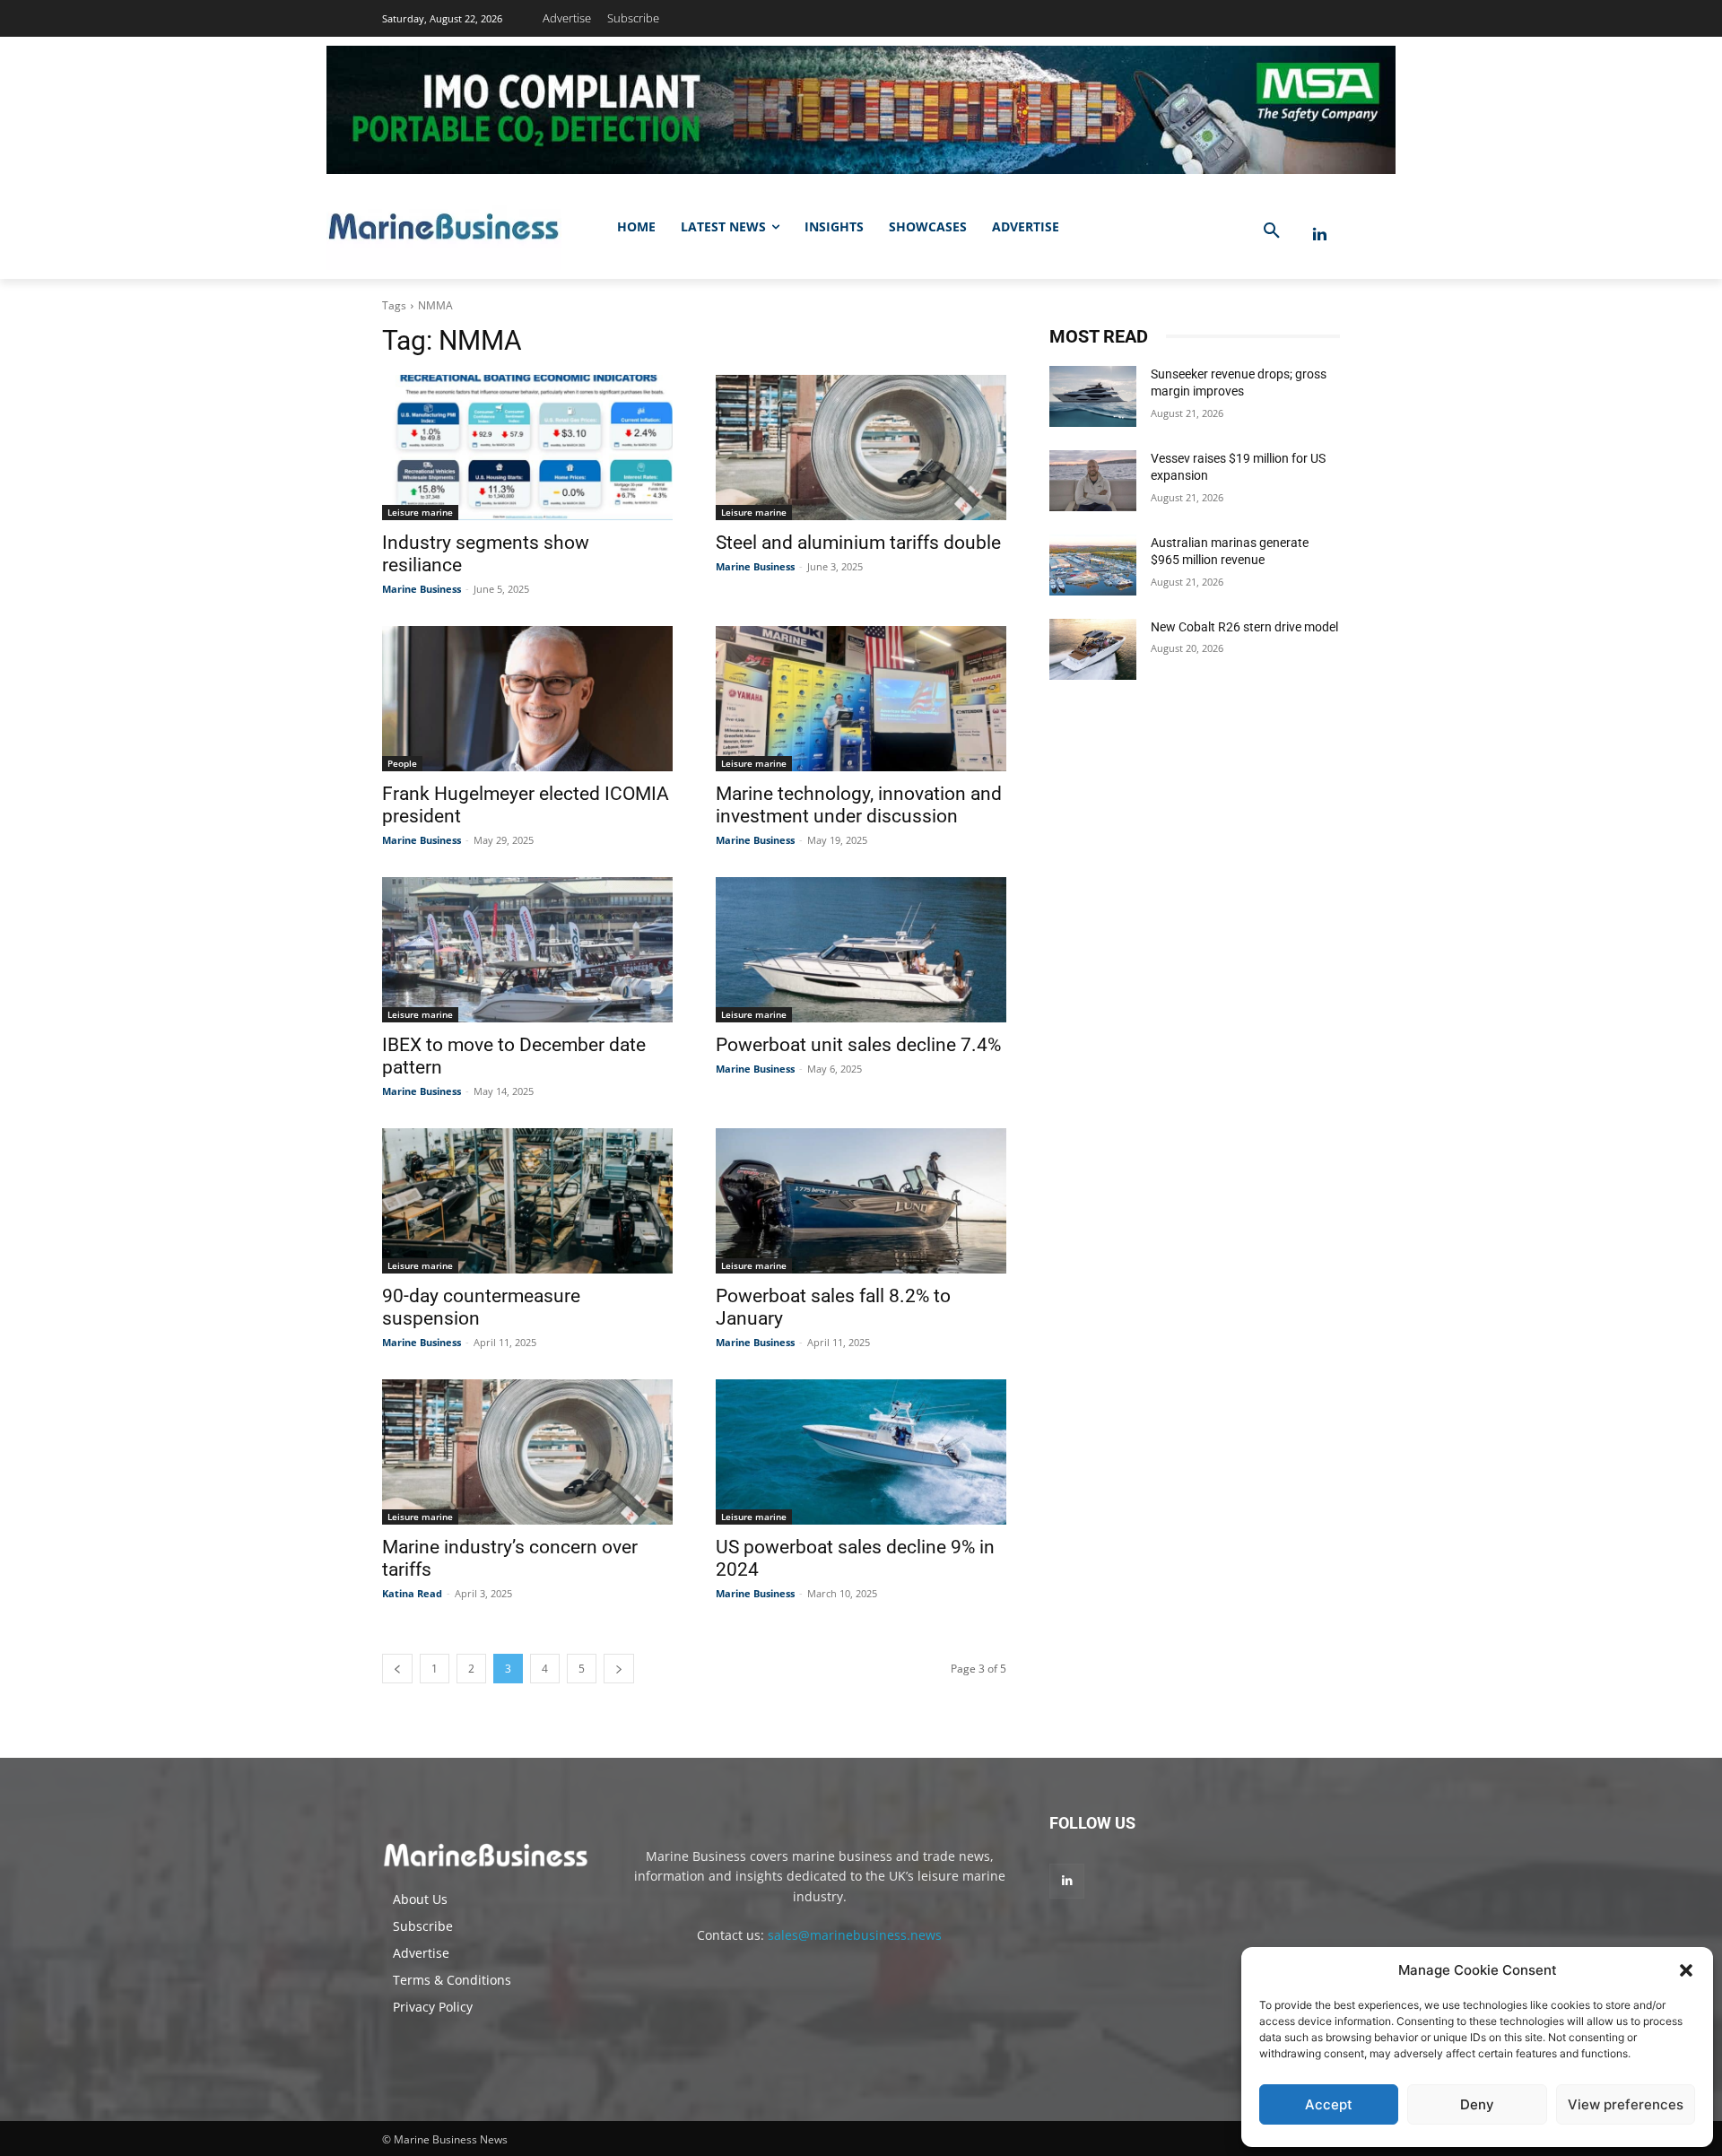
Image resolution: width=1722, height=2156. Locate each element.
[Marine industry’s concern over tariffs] (527, 1452)
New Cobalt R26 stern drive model (1244, 627)
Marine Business (422, 589)
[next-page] (619, 1669)
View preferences (1626, 2104)
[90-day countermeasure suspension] (527, 1201)
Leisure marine (420, 512)
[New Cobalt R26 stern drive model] (1093, 649)
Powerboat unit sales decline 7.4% (858, 1045)
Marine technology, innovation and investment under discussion (859, 805)
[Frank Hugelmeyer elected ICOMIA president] (527, 699)
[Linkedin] (1320, 235)
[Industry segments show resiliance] (527, 448)
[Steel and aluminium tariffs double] (861, 448)
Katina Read (412, 1593)
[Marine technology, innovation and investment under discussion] (861, 699)
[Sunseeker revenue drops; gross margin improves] (1093, 396)
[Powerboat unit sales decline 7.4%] (861, 950)
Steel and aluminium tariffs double (858, 543)
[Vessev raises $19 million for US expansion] (1093, 481)
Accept (1329, 2104)
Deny (1477, 2104)
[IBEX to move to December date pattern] (527, 950)
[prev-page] (397, 1669)
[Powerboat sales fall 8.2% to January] (861, 1201)
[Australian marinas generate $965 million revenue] (1093, 565)
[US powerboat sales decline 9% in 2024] (861, 1452)
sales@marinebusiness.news (855, 1935)
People (402, 763)
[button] (1686, 1970)
